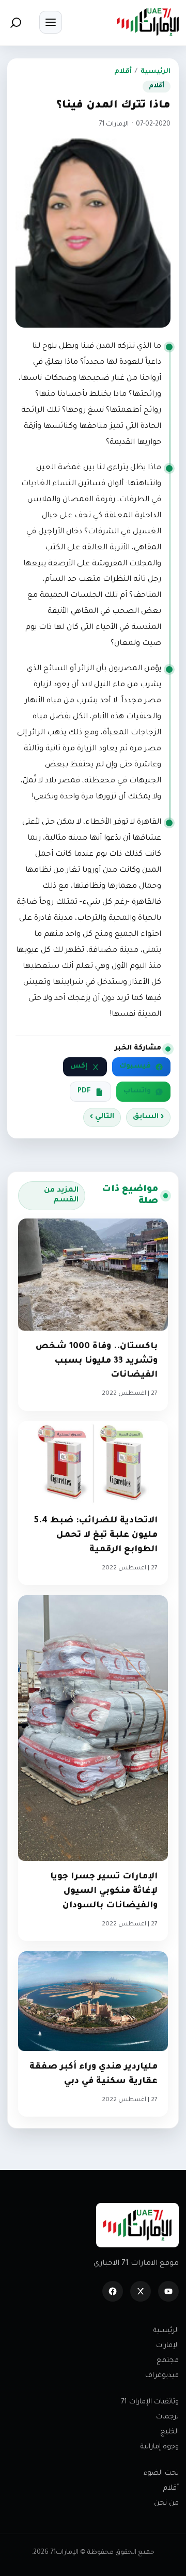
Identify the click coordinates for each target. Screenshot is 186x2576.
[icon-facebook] (113, 2291)
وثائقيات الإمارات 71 (150, 2402)
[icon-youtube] (168, 2291)
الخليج (169, 2432)
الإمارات (167, 2346)
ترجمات (167, 2417)
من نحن (166, 2503)
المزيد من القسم (61, 1196)
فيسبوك (135, 1067)
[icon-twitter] (141, 2291)
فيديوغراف (162, 2376)
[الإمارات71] (148, 22)
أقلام (123, 72)
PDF (84, 1091)
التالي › (102, 1117)
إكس (79, 1067)
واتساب (137, 1091)
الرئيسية (156, 72)
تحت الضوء (161, 2473)
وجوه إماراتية (160, 2447)
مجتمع (168, 2361)
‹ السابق (148, 1117)
